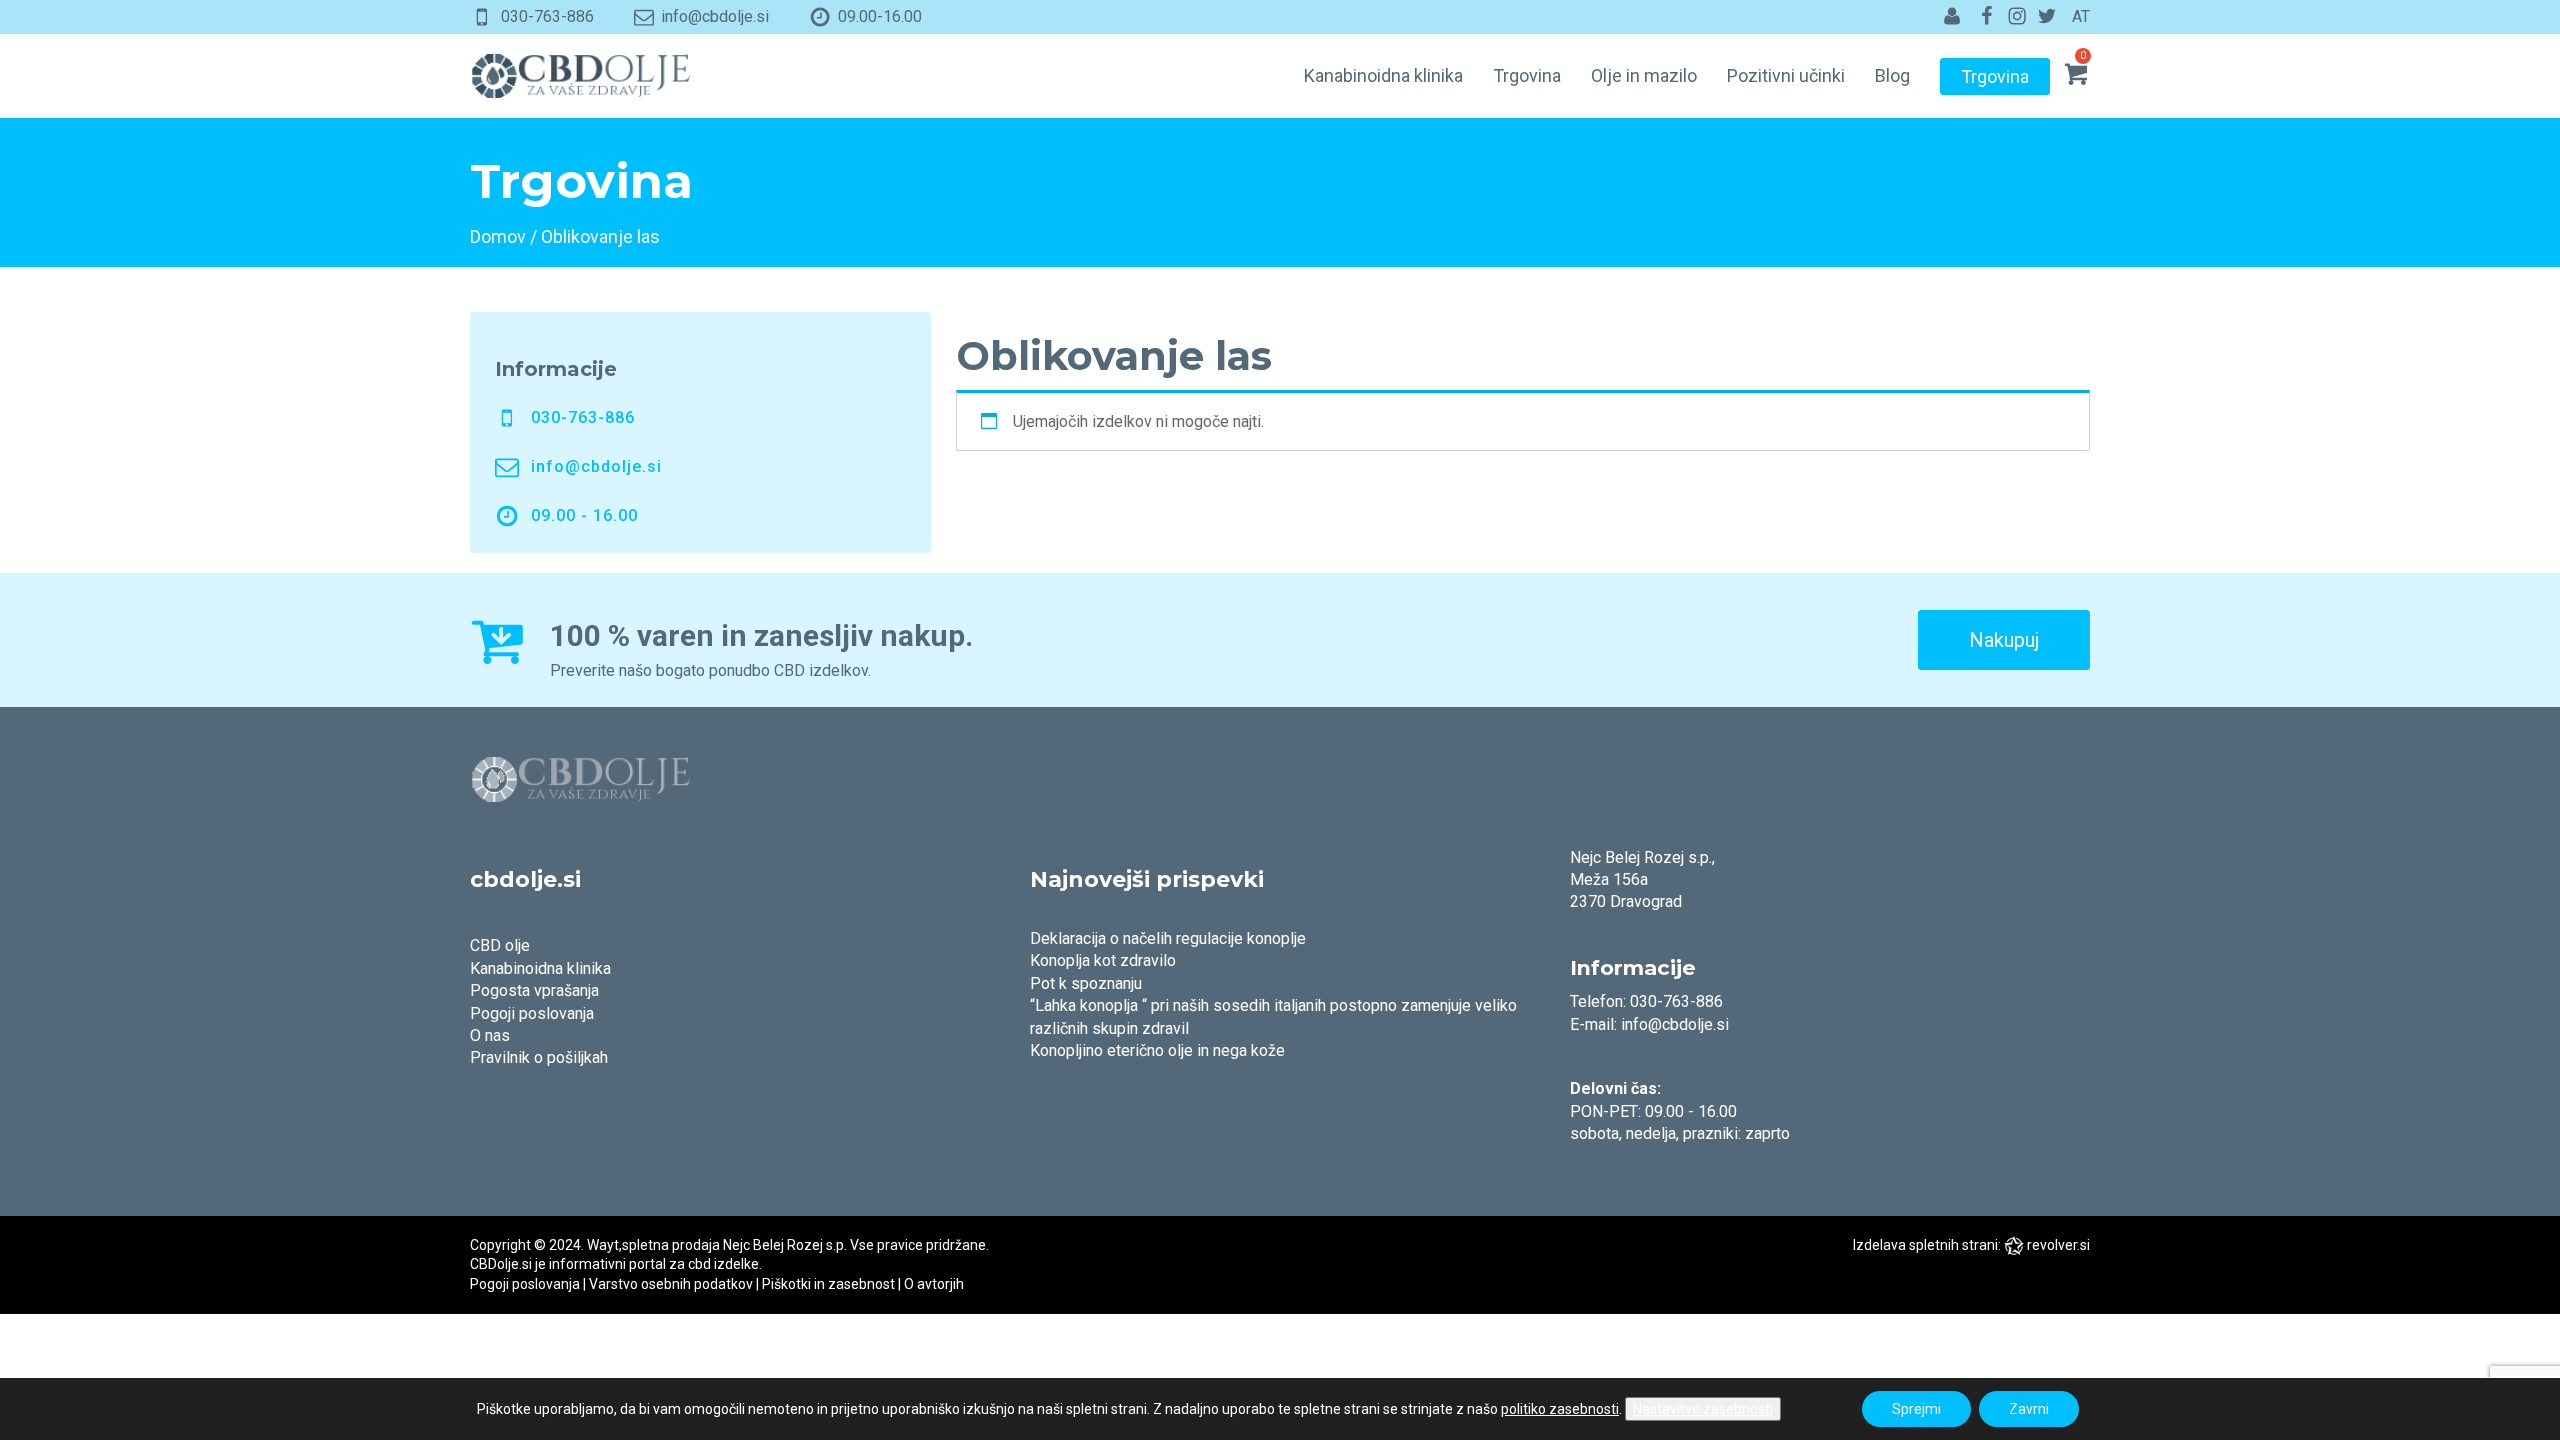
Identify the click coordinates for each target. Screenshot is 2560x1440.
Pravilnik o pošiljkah (539, 1057)
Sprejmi (1916, 1409)
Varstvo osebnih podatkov (671, 1284)
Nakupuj (2004, 640)
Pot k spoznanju (1086, 983)
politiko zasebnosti (1560, 1409)
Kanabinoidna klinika (1383, 75)
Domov (498, 236)
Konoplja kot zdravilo (1103, 960)
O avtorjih (934, 1284)
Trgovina (1527, 75)
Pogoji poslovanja (532, 1013)
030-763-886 (547, 16)
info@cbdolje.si (715, 16)
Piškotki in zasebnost (828, 1284)
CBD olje (500, 945)
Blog (1892, 75)
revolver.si (2058, 1245)
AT (2081, 16)
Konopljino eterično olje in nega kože (1157, 1050)
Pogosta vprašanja (534, 990)
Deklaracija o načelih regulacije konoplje (1168, 938)
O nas (490, 1035)
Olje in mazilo (1644, 75)
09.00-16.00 (880, 16)
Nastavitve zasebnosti (1703, 1409)
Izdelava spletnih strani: (1927, 1245)
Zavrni (2029, 1409)
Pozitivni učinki (1786, 75)
